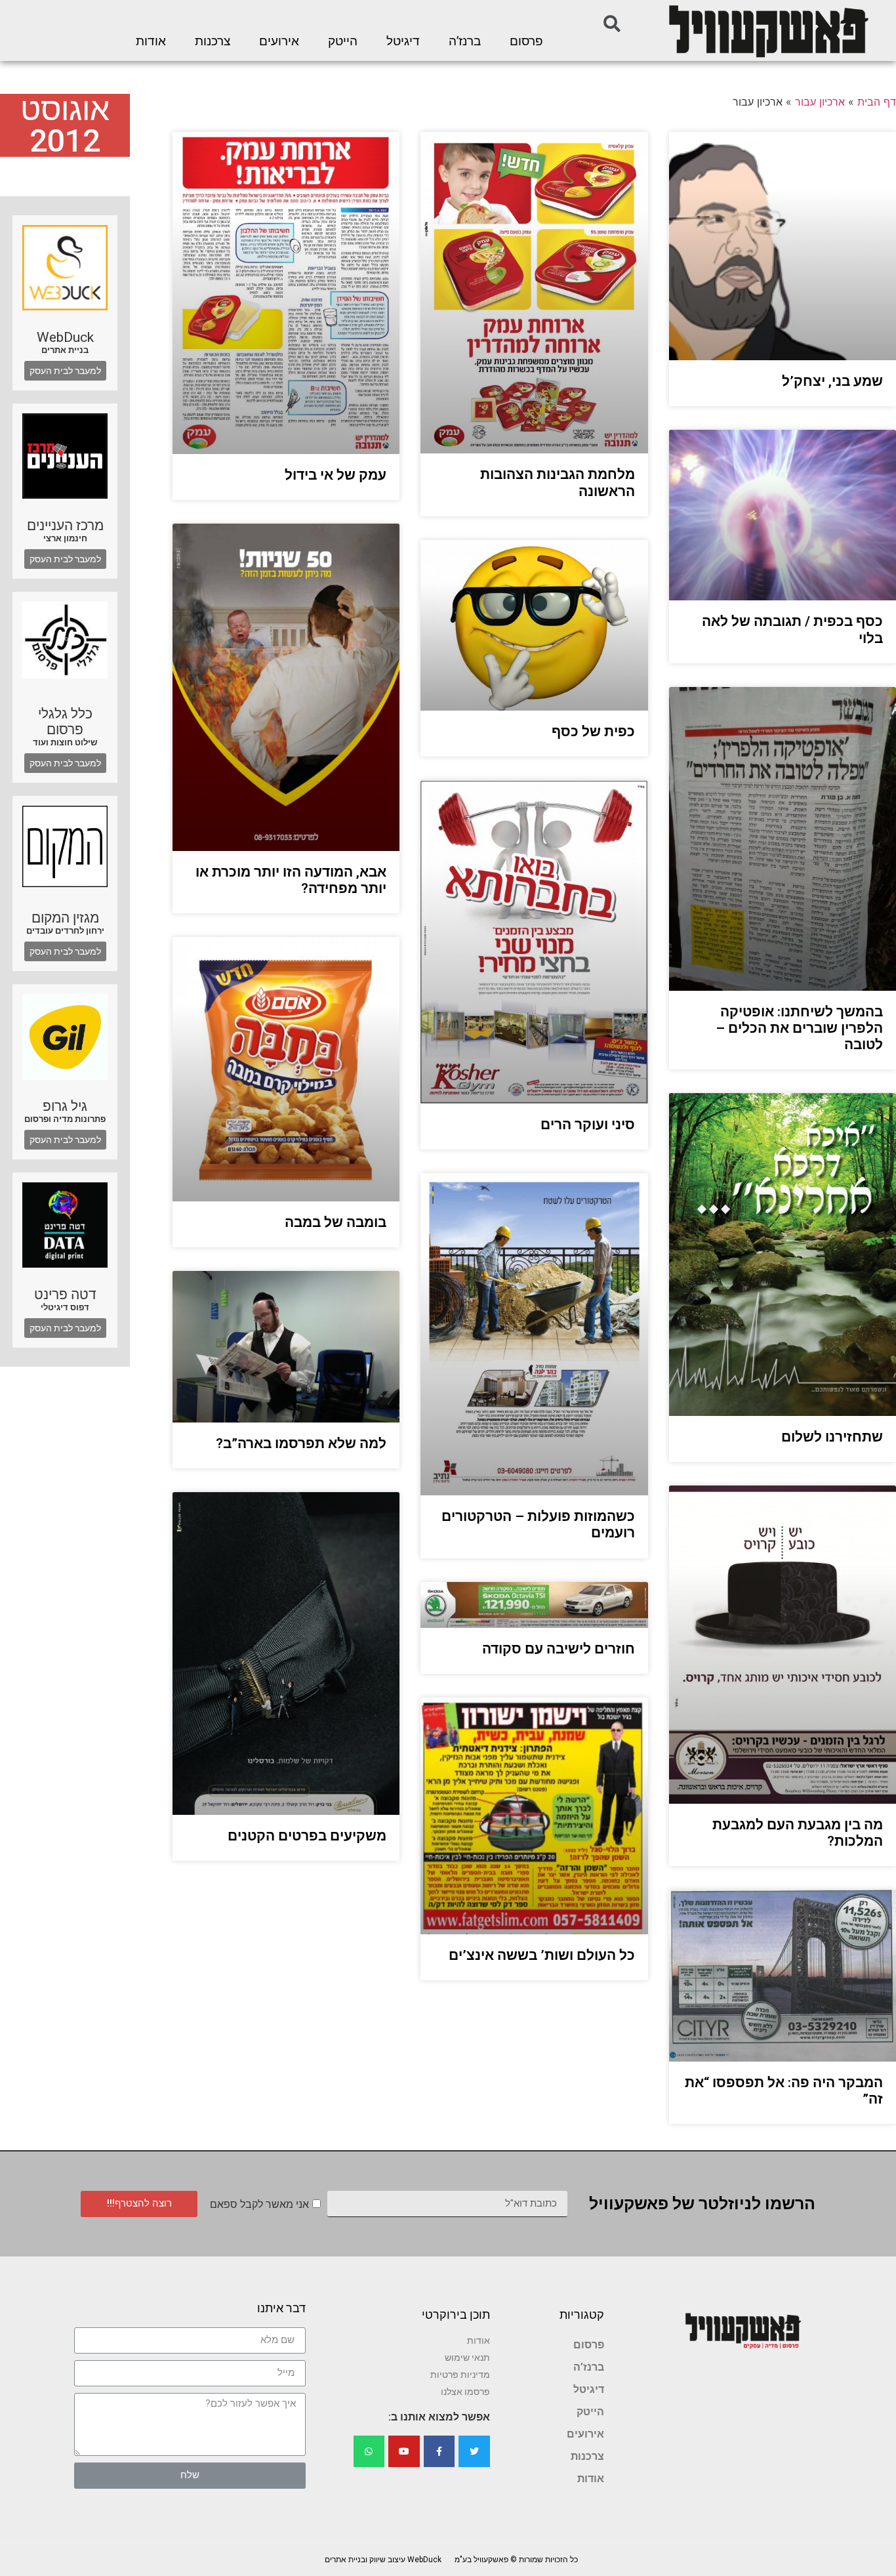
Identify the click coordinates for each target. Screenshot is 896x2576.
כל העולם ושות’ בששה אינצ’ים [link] (542, 1955)
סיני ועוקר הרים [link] (588, 1125)
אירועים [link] (279, 41)
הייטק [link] (343, 41)
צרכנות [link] (213, 41)
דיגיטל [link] (403, 41)
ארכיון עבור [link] (820, 102)
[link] (767, 31)
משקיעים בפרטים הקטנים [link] (307, 1836)
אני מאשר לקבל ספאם (259, 2204)
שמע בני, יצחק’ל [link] (832, 381)
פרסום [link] (526, 41)
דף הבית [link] (877, 102)
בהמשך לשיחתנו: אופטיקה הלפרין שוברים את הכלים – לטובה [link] (799, 1028)
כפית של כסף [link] (593, 732)
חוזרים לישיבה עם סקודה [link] (559, 1649)
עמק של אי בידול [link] (336, 475)
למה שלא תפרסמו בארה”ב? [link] (301, 1444)
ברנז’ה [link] (465, 41)
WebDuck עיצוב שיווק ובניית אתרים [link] (383, 2560)
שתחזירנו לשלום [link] (832, 1437)
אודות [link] (151, 41)
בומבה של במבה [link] (336, 1222)
